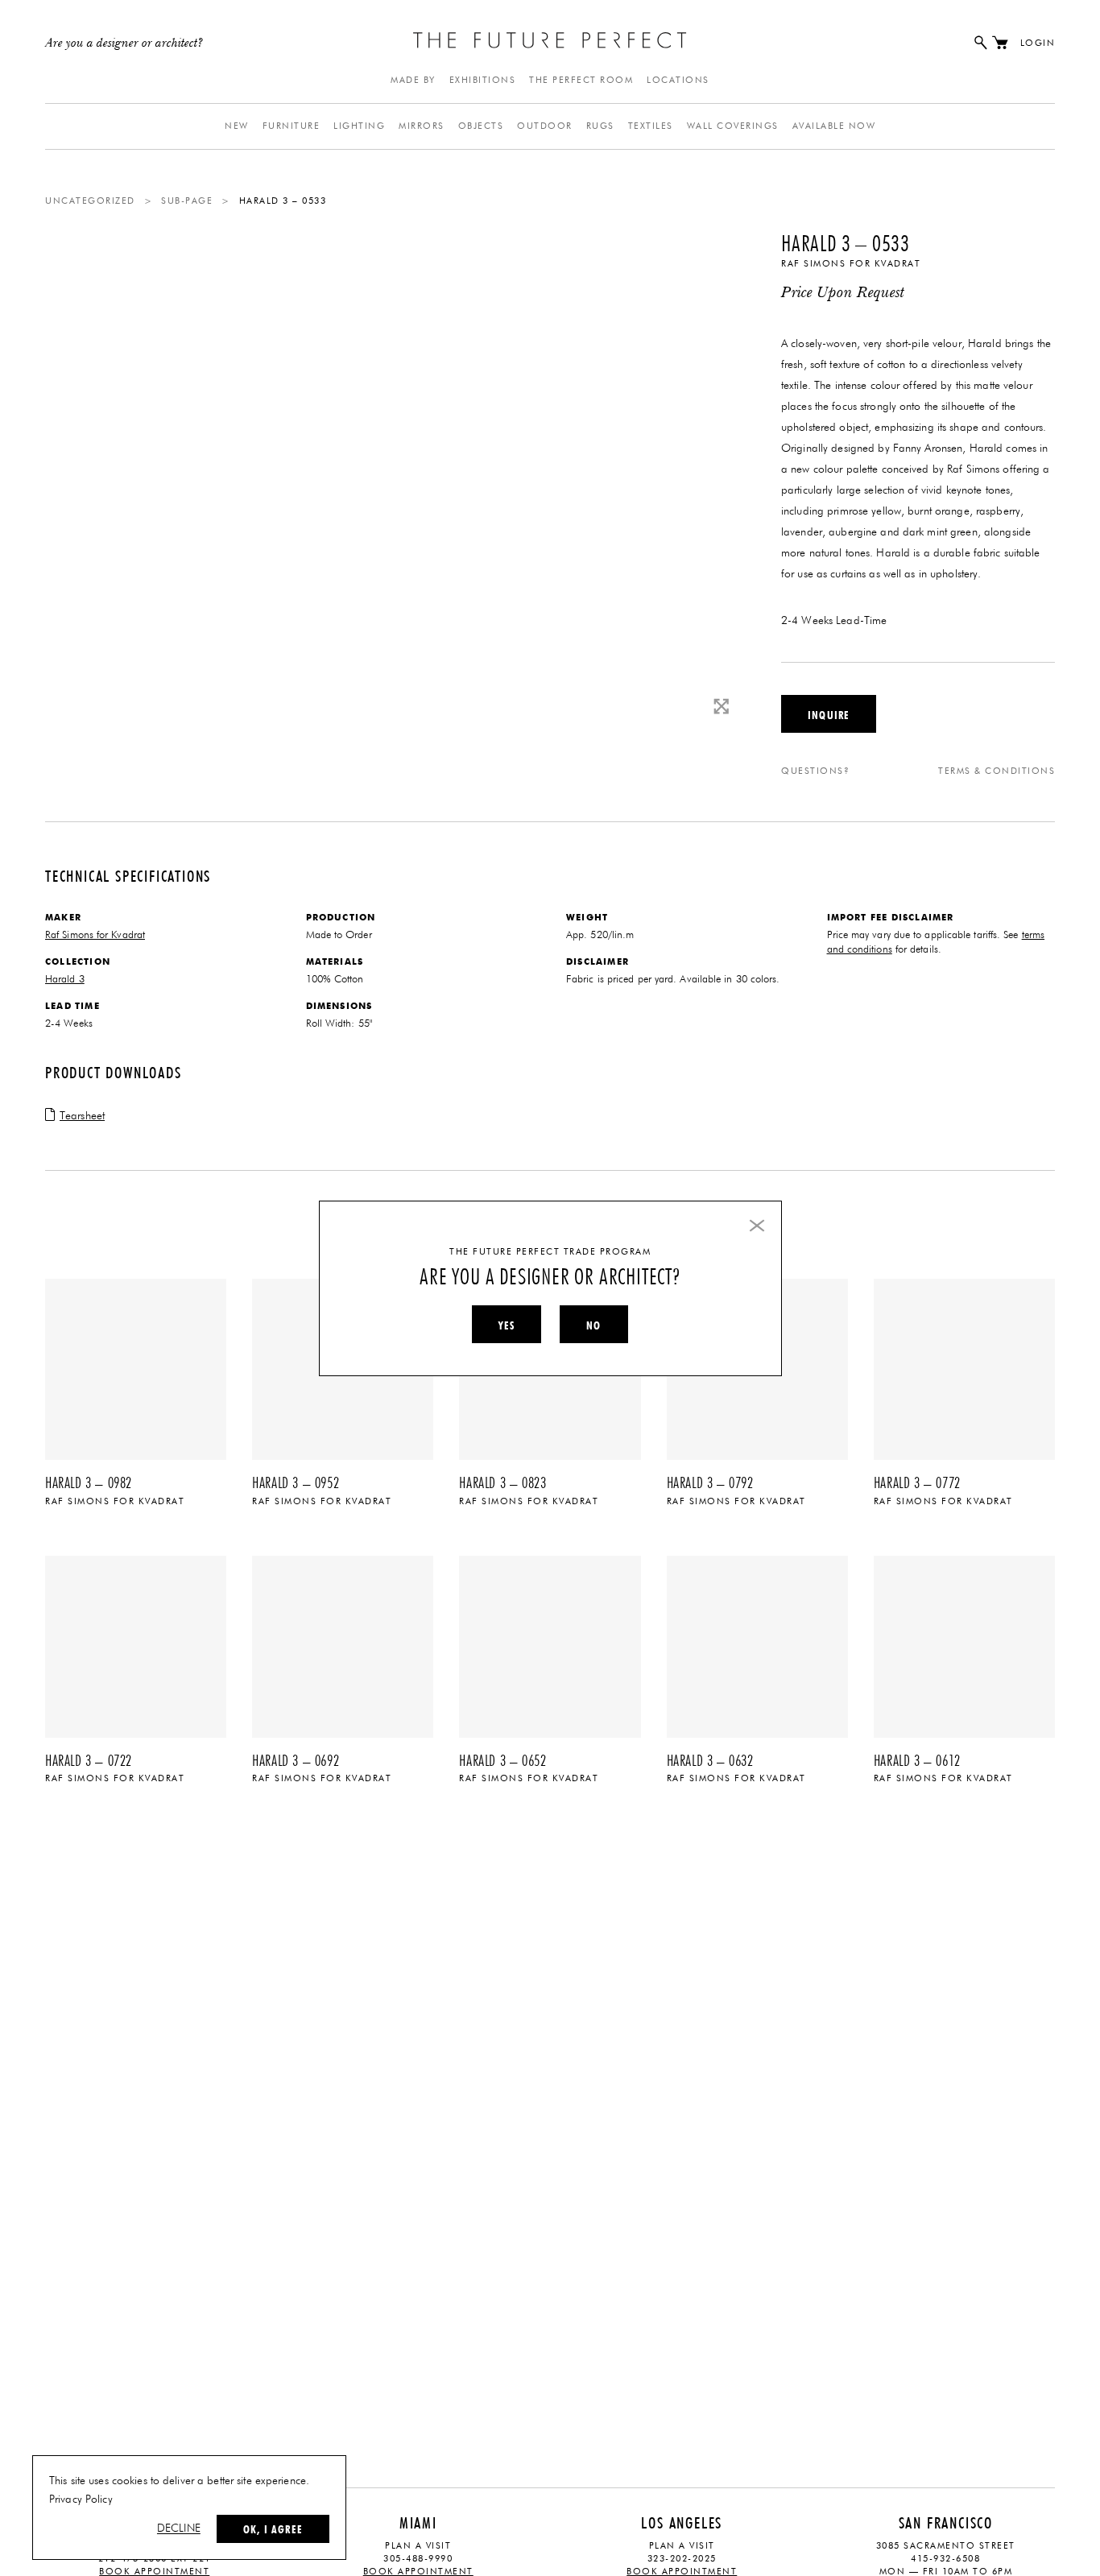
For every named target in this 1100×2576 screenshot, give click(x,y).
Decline (179, 2528)
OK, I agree (273, 2529)
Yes (507, 1325)
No (593, 1325)
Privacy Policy (81, 2500)
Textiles (651, 126)
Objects (481, 126)
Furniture (292, 126)
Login (1038, 43)
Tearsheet (82, 1116)
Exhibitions (483, 80)
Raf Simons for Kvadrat (851, 264)
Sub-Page (187, 201)
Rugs (600, 126)
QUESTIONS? (815, 771)
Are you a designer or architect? (124, 43)
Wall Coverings (733, 126)
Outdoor (545, 126)
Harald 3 (65, 980)
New (237, 126)
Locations (678, 80)
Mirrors (422, 126)
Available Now (834, 126)
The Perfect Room (581, 80)
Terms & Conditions (997, 771)
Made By (413, 80)
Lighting (359, 126)
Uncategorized (90, 201)
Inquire (829, 715)
